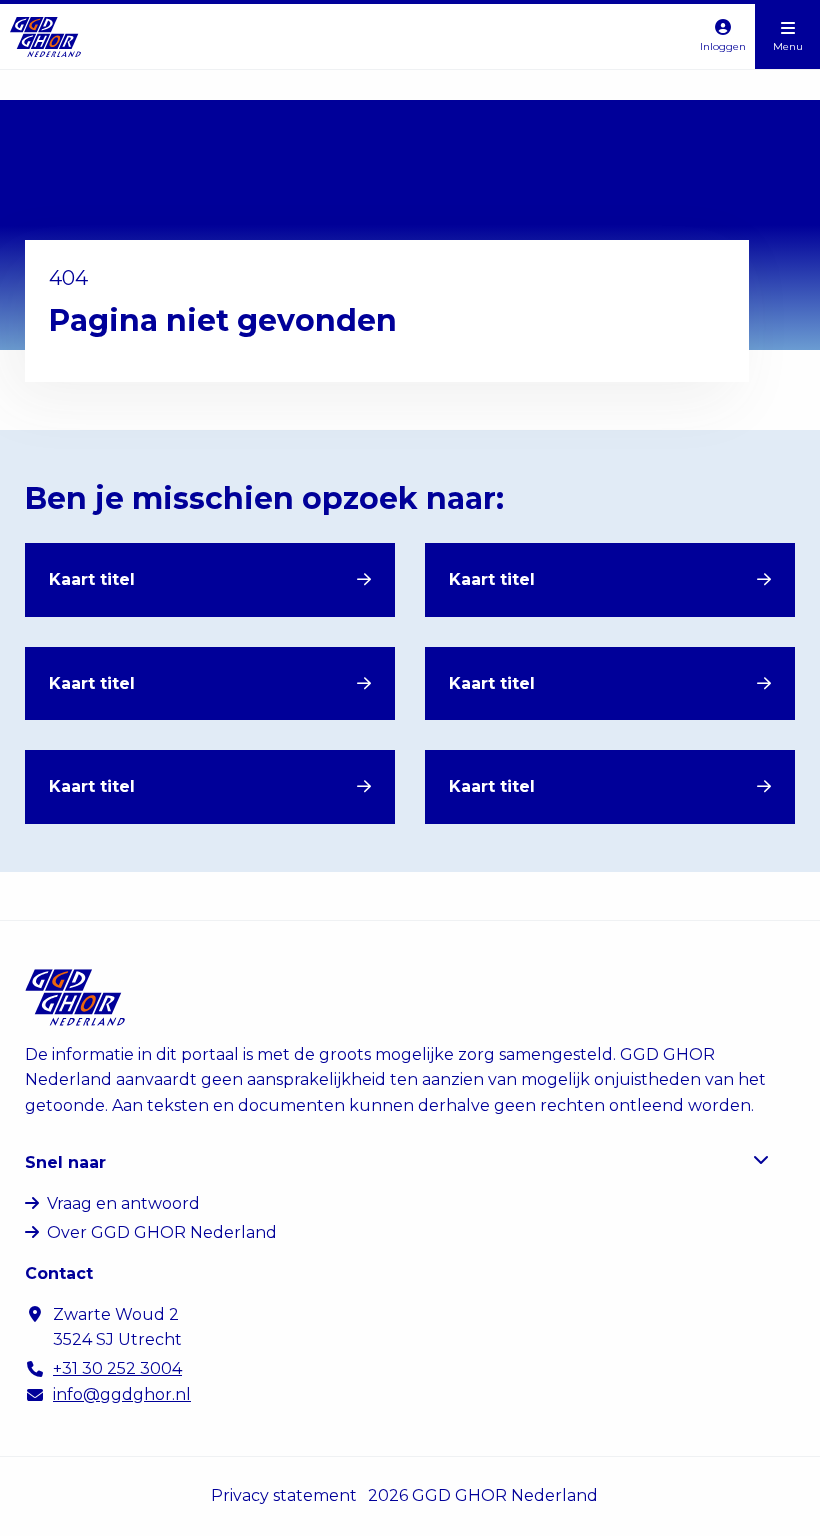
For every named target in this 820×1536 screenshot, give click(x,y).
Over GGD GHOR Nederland (162, 1232)
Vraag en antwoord (123, 1203)
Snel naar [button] (65, 1162)
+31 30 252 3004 (117, 1368)
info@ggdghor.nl (122, 1394)
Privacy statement (284, 1495)
